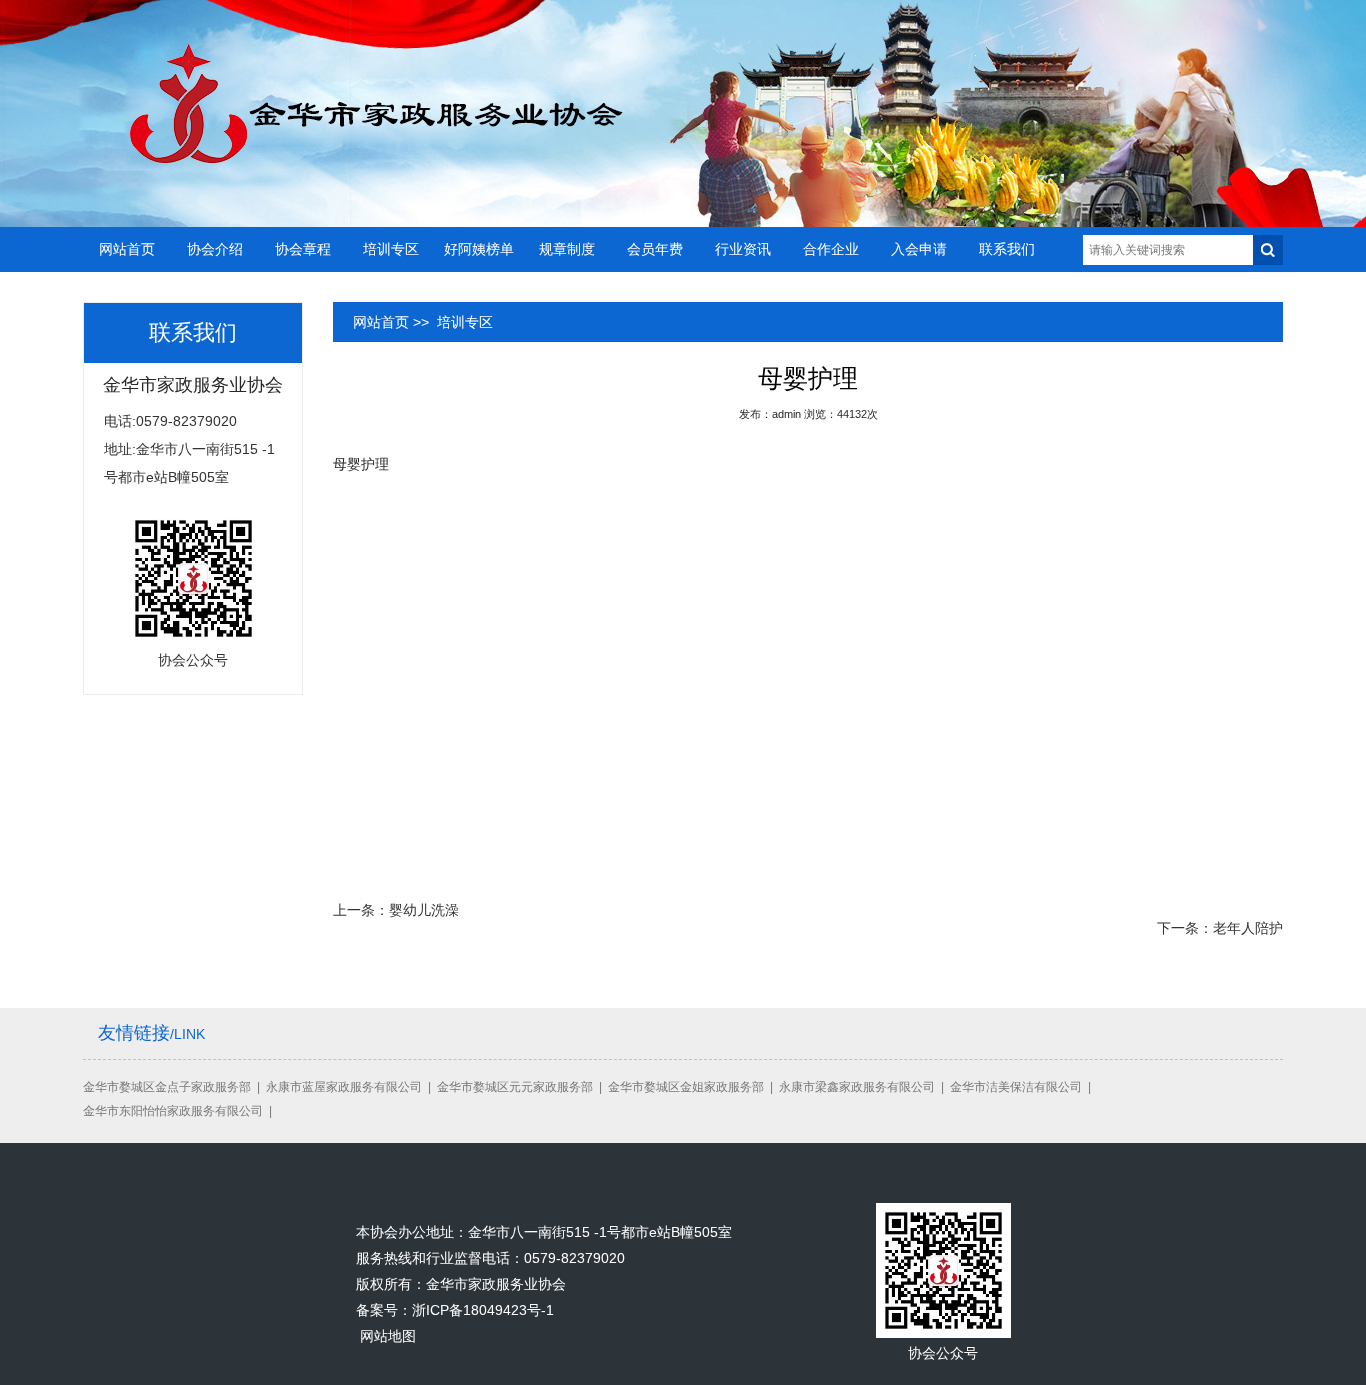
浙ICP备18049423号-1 (483, 1310)
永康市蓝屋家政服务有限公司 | (351, 1087)
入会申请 (919, 249)
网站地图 (388, 1336)
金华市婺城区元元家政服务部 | (522, 1087)
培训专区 (391, 249)
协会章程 (303, 249)
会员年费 (655, 249)
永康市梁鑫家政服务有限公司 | (864, 1087)
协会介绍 (215, 249)
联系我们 (1007, 249)
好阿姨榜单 (479, 249)
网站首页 (127, 249)
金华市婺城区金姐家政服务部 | (693, 1087)
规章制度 (567, 249)
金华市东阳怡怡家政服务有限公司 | (180, 1111)
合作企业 (831, 249)
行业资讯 (743, 249)
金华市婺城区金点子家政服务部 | (174, 1087)
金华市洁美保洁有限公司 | (1023, 1087)
